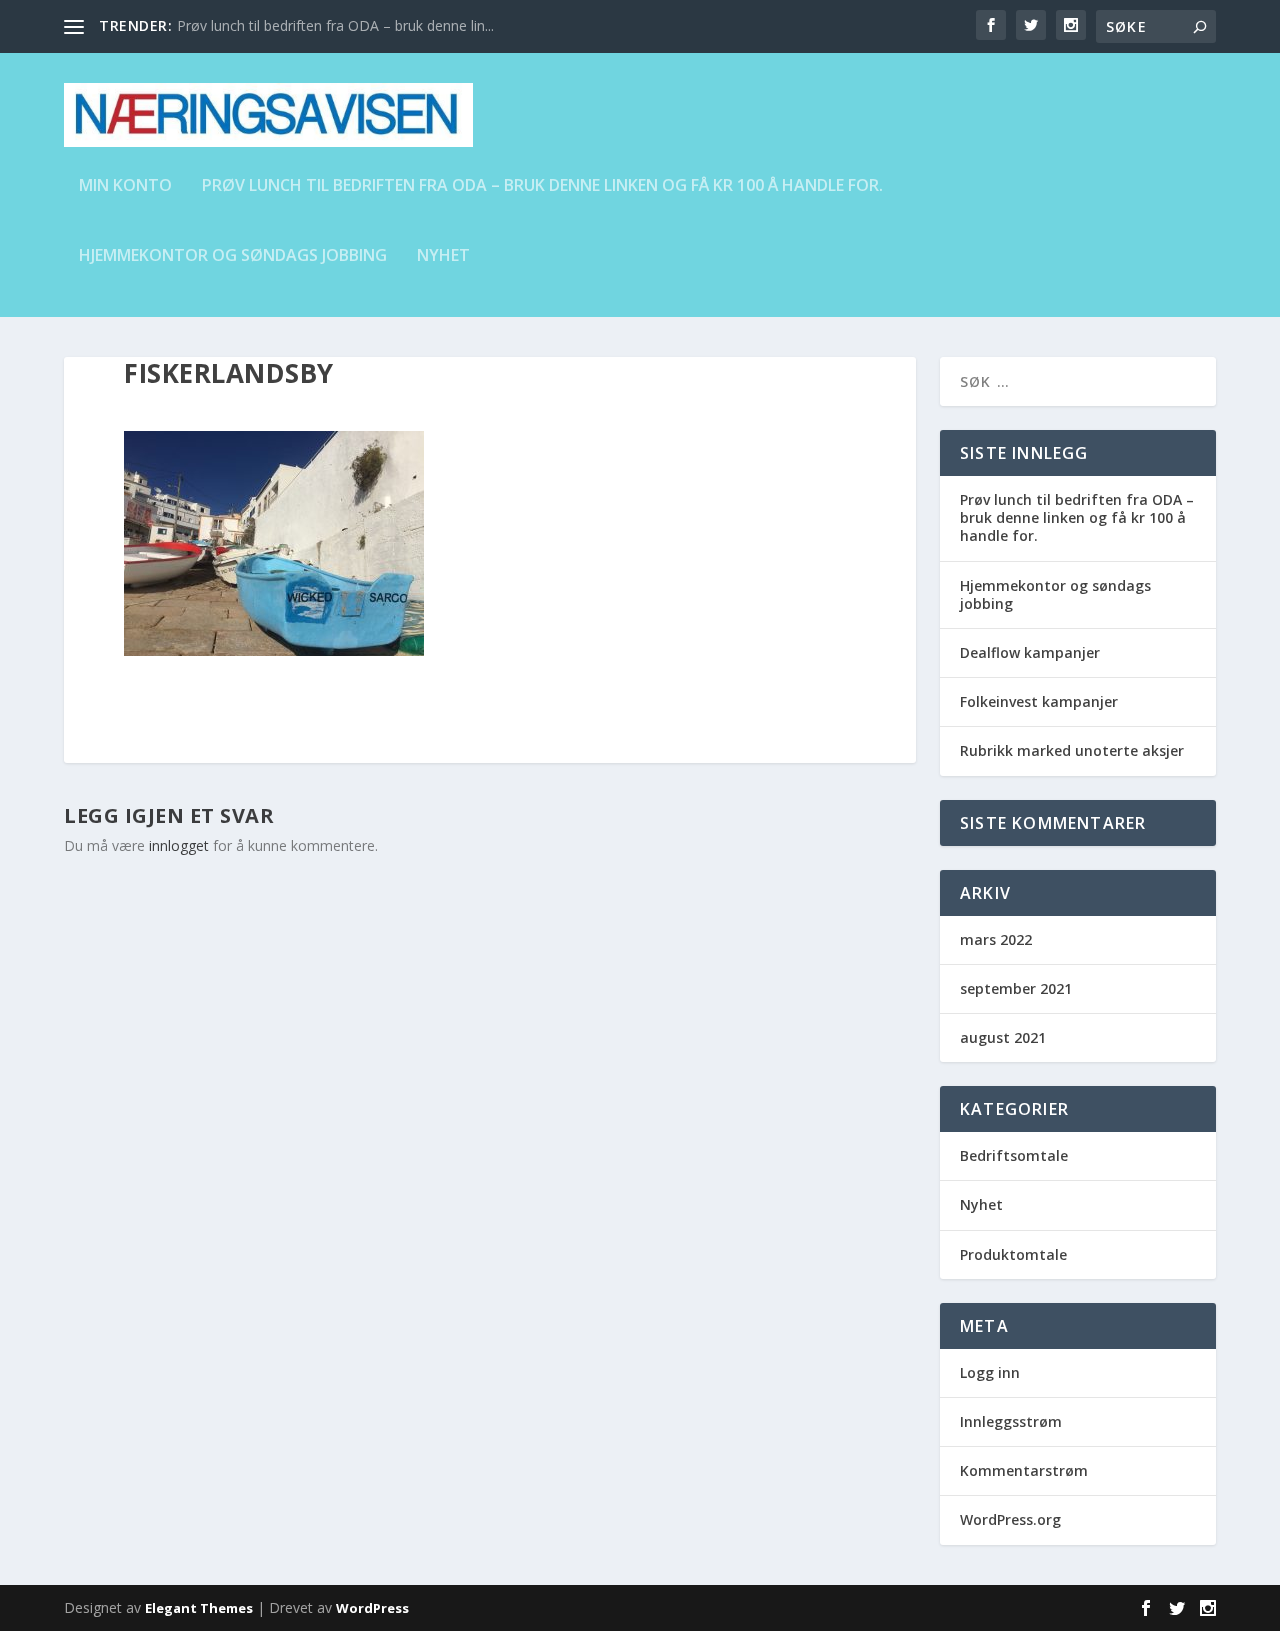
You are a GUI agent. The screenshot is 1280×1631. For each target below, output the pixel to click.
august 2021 (1003, 1037)
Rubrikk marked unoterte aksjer (1072, 750)
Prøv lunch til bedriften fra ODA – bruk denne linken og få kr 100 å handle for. (542, 186)
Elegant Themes (199, 1608)
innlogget (179, 845)
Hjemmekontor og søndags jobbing (233, 256)
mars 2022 (996, 939)
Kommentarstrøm (1024, 1470)
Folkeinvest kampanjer (1039, 701)
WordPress (372, 1608)
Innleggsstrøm (1011, 1421)
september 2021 (1016, 988)
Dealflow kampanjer (1030, 652)
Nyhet (443, 256)
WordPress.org (1010, 1519)
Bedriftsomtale (1014, 1155)
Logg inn (990, 1372)
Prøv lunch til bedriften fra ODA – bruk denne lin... (335, 25)
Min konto (125, 186)
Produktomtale (1013, 1254)
